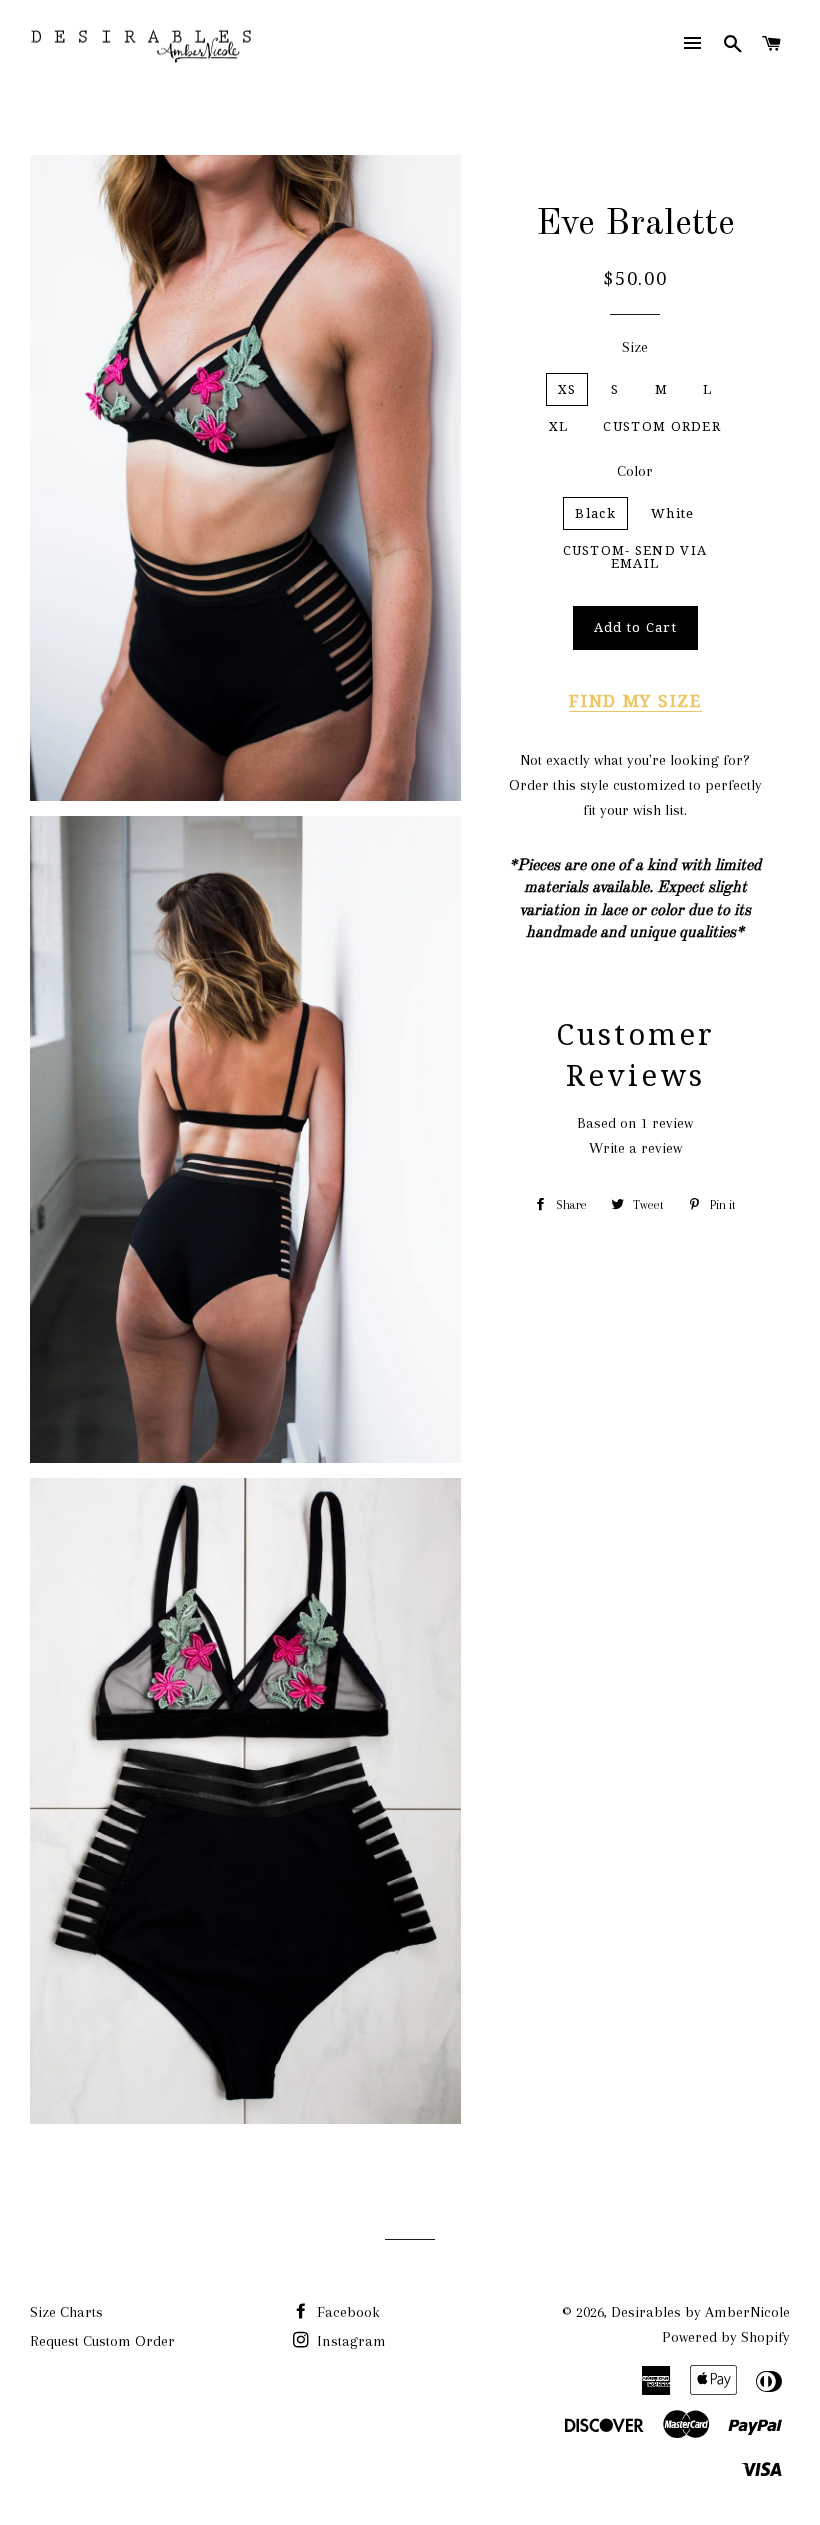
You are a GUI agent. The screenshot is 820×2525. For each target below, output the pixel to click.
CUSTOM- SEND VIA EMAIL (635, 557)
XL (559, 426)
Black (595, 513)
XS (567, 389)
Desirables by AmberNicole (700, 2312)
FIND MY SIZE (635, 701)
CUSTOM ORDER (662, 426)
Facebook (346, 2312)
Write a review (635, 1148)
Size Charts (66, 2312)
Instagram (349, 2341)
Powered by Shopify (726, 2337)
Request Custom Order (102, 2341)
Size (635, 347)
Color (635, 471)
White (673, 513)
